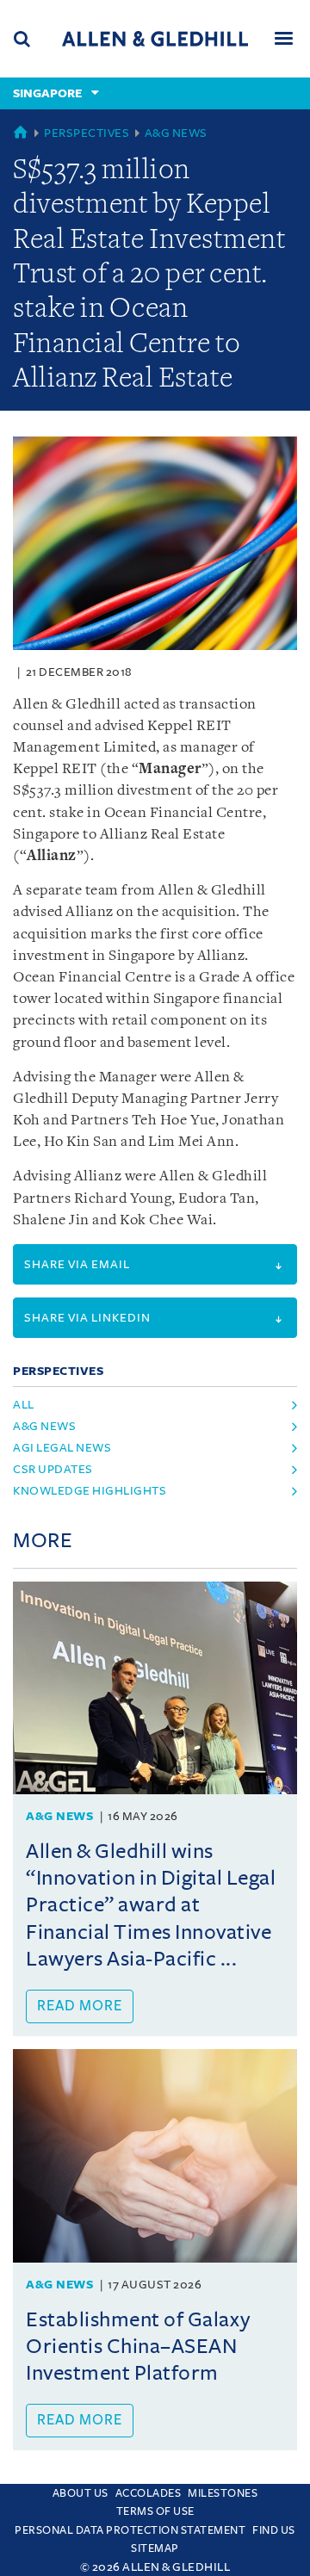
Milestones (223, 2493)
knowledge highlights (90, 1491)
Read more (80, 2006)
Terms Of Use (155, 2511)
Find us (274, 2530)
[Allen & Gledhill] (155, 38)
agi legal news (62, 1448)
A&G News (176, 133)
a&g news (44, 1426)
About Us (81, 2493)
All (24, 1405)
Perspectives (87, 133)
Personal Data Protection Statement (130, 2530)
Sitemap (155, 2548)
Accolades (149, 2493)
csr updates (53, 1469)
